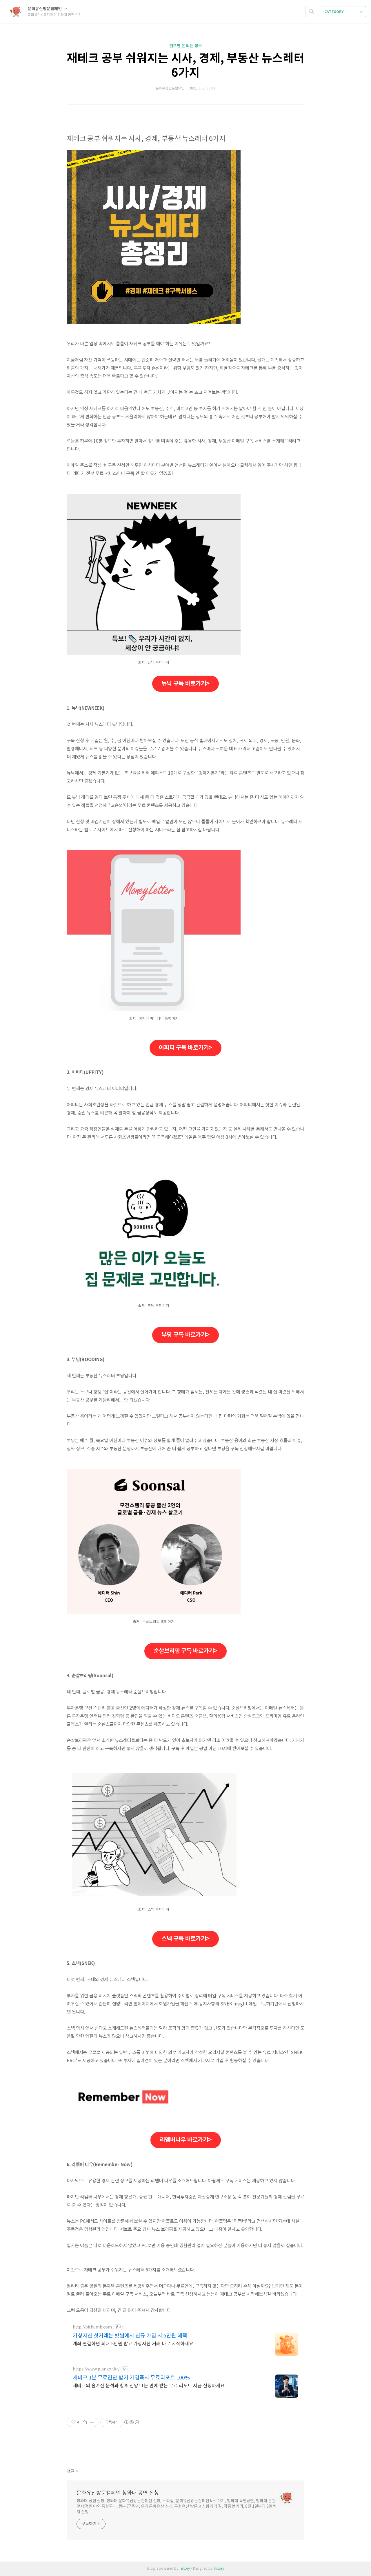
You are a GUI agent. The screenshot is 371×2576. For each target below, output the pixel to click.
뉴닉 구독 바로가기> (185, 684)
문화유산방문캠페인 (45, 9)
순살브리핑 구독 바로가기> (185, 1651)
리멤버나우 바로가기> (186, 2140)
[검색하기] (311, 12)
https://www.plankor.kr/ (96, 2369)
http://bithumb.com (92, 2327)
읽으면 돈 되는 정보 (186, 46)
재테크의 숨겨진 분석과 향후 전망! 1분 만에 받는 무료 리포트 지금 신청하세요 (149, 2386)
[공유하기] (85, 2422)
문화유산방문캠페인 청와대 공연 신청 (118, 2493)
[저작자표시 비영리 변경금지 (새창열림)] (131, 2422)
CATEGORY (334, 12)
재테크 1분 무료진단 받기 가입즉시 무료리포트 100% (131, 2378)
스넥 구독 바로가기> (185, 1939)
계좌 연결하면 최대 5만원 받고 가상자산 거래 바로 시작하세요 (133, 2344)
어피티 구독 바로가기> (185, 1048)
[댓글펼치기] (77, 2472)
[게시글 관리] (92, 2422)
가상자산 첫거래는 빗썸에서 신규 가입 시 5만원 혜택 (130, 2336)
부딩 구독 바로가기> (185, 1335)
